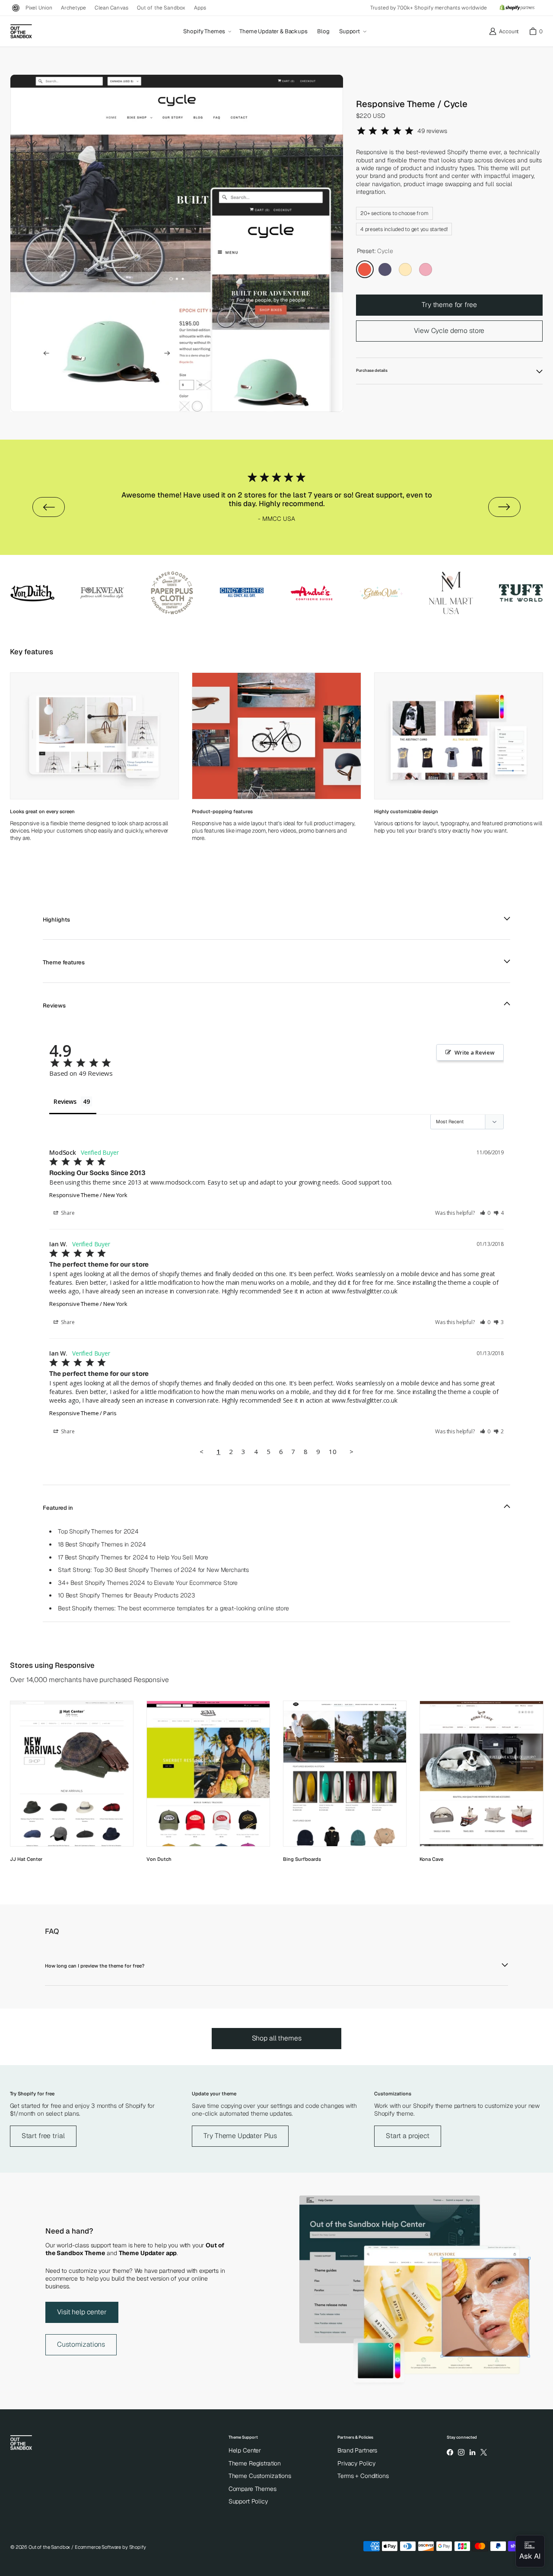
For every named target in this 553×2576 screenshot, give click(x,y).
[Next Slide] (504, 507)
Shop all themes (277, 2038)
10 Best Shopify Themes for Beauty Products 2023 (127, 1595)
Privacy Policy (356, 2463)
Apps (200, 8)
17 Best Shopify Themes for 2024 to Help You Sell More (133, 1557)
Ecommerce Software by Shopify (110, 2547)
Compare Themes (253, 2489)
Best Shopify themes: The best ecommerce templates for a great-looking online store (173, 1608)
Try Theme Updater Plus (240, 2136)
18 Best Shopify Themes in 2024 (102, 1544)
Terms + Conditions (363, 2476)
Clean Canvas (111, 8)
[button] (207, 32)
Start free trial (43, 2136)
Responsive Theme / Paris (83, 1413)
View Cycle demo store (449, 331)
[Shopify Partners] (517, 8)
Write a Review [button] (475, 1052)
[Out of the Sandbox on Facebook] (450, 2452)
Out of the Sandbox (161, 8)
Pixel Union (39, 8)
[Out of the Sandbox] (21, 32)
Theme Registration (255, 2463)
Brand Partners (357, 2450)
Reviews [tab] (65, 1101)
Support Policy (248, 2501)
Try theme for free (449, 305)
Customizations (81, 2344)
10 (333, 1451)
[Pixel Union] (16, 8)
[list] (177, 243)
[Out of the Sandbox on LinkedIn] (472, 2452)
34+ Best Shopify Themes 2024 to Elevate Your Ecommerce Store (148, 1583)
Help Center (245, 2450)
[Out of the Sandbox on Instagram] (461, 2452)
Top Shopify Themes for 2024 (98, 1531)
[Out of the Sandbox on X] (484, 2452)
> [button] (351, 1451)
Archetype (73, 8)
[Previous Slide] (49, 507)
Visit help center (82, 2312)
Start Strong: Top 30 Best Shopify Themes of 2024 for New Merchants (153, 1570)
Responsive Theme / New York (88, 1195)
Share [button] (67, 1213)
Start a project (408, 2136)
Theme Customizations (260, 2476)
